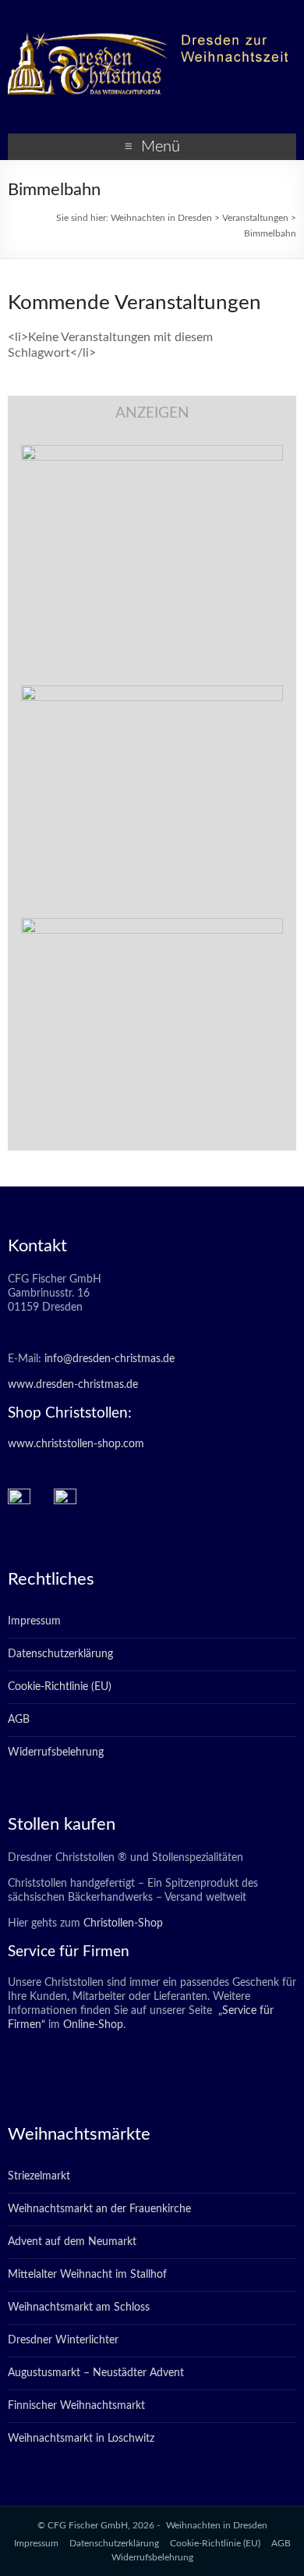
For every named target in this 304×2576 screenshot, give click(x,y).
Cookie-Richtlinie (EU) (60, 1687)
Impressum (34, 1621)
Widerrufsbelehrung (56, 1752)
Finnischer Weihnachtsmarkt (76, 2406)
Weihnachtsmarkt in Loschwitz (81, 2439)
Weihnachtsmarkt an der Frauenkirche (99, 2209)
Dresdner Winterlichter (63, 2340)
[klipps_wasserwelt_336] (152, 453)
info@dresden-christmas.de (110, 1359)
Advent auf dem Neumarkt (72, 2242)
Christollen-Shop (123, 1923)
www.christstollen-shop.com (76, 1444)
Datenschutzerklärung (60, 1654)
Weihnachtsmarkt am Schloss (79, 2307)
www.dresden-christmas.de (73, 1385)
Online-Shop (92, 2025)
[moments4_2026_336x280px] (152, 693)
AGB (19, 1720)
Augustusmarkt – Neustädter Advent (96, 2373)
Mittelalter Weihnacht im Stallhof (87, 2275)
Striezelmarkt (39, 2176)
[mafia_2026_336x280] (152, 926)
